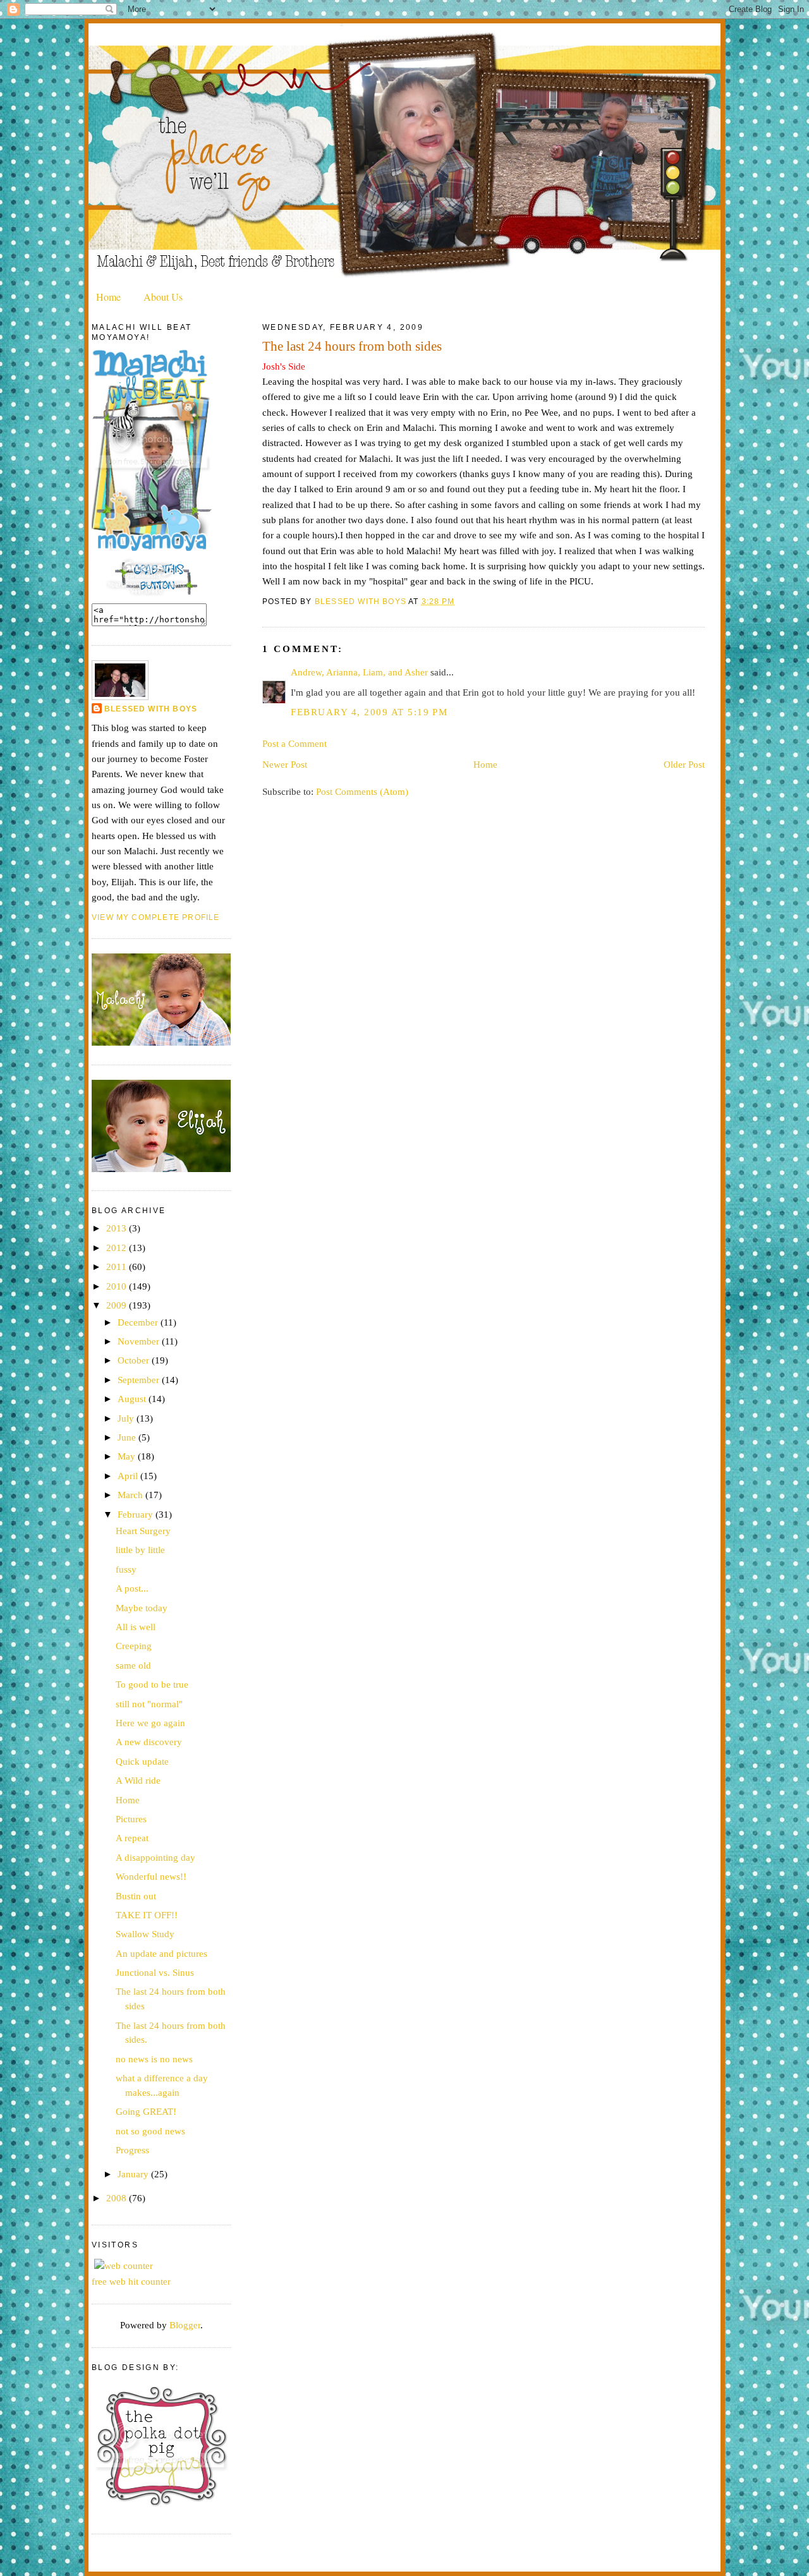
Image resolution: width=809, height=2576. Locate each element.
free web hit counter (131, 2281)
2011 (118, 1267)
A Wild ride (138, 1780)
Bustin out (136, 1896)
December (139, 1322)
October (135, 1360)
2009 (118, 1305)
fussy (126, 1569)
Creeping (134, 1646)
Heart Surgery (143, 1531)
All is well (136, 1627)
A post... (132, 1588)
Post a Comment (295, 743)
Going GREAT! (146, 2111)
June (128, 1437)
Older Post (684, 764)
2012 (118, 1248)
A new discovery (149, 1742)
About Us (163, 297)
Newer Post (285, 764)
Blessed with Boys (151, 709)
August (133, 1399)
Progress (132, 2150)
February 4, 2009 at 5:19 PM (369, 712)
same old (133, 1665)
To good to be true (152, 1684)
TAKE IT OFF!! (147, 1915)
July (127, 1418)
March (131, 1495)
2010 (118, 1286)
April (129, 1476)
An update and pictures (161, 1953)
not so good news (150, 2131)
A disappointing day (155, 1857)
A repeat (132, 1838)
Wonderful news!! (151, 1876)
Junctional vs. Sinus (155, 1972)
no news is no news (154, 2059)
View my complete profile (155, 917)
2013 (118, 1228)
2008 (118, 2198)
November (140, 1341)
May (128, 1456)
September (140, 1380)
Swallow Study (145, 1934)
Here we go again (150, 1723)
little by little (140, 1550)
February (137, 1514)
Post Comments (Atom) (362, 791)
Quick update (142, 1761)
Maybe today (142, 1608)
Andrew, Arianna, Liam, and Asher (359, 672)
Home (108, 297)
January (134, 2174)
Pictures (131, 1819)
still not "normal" (149, 1704)
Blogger (185, 2325)
